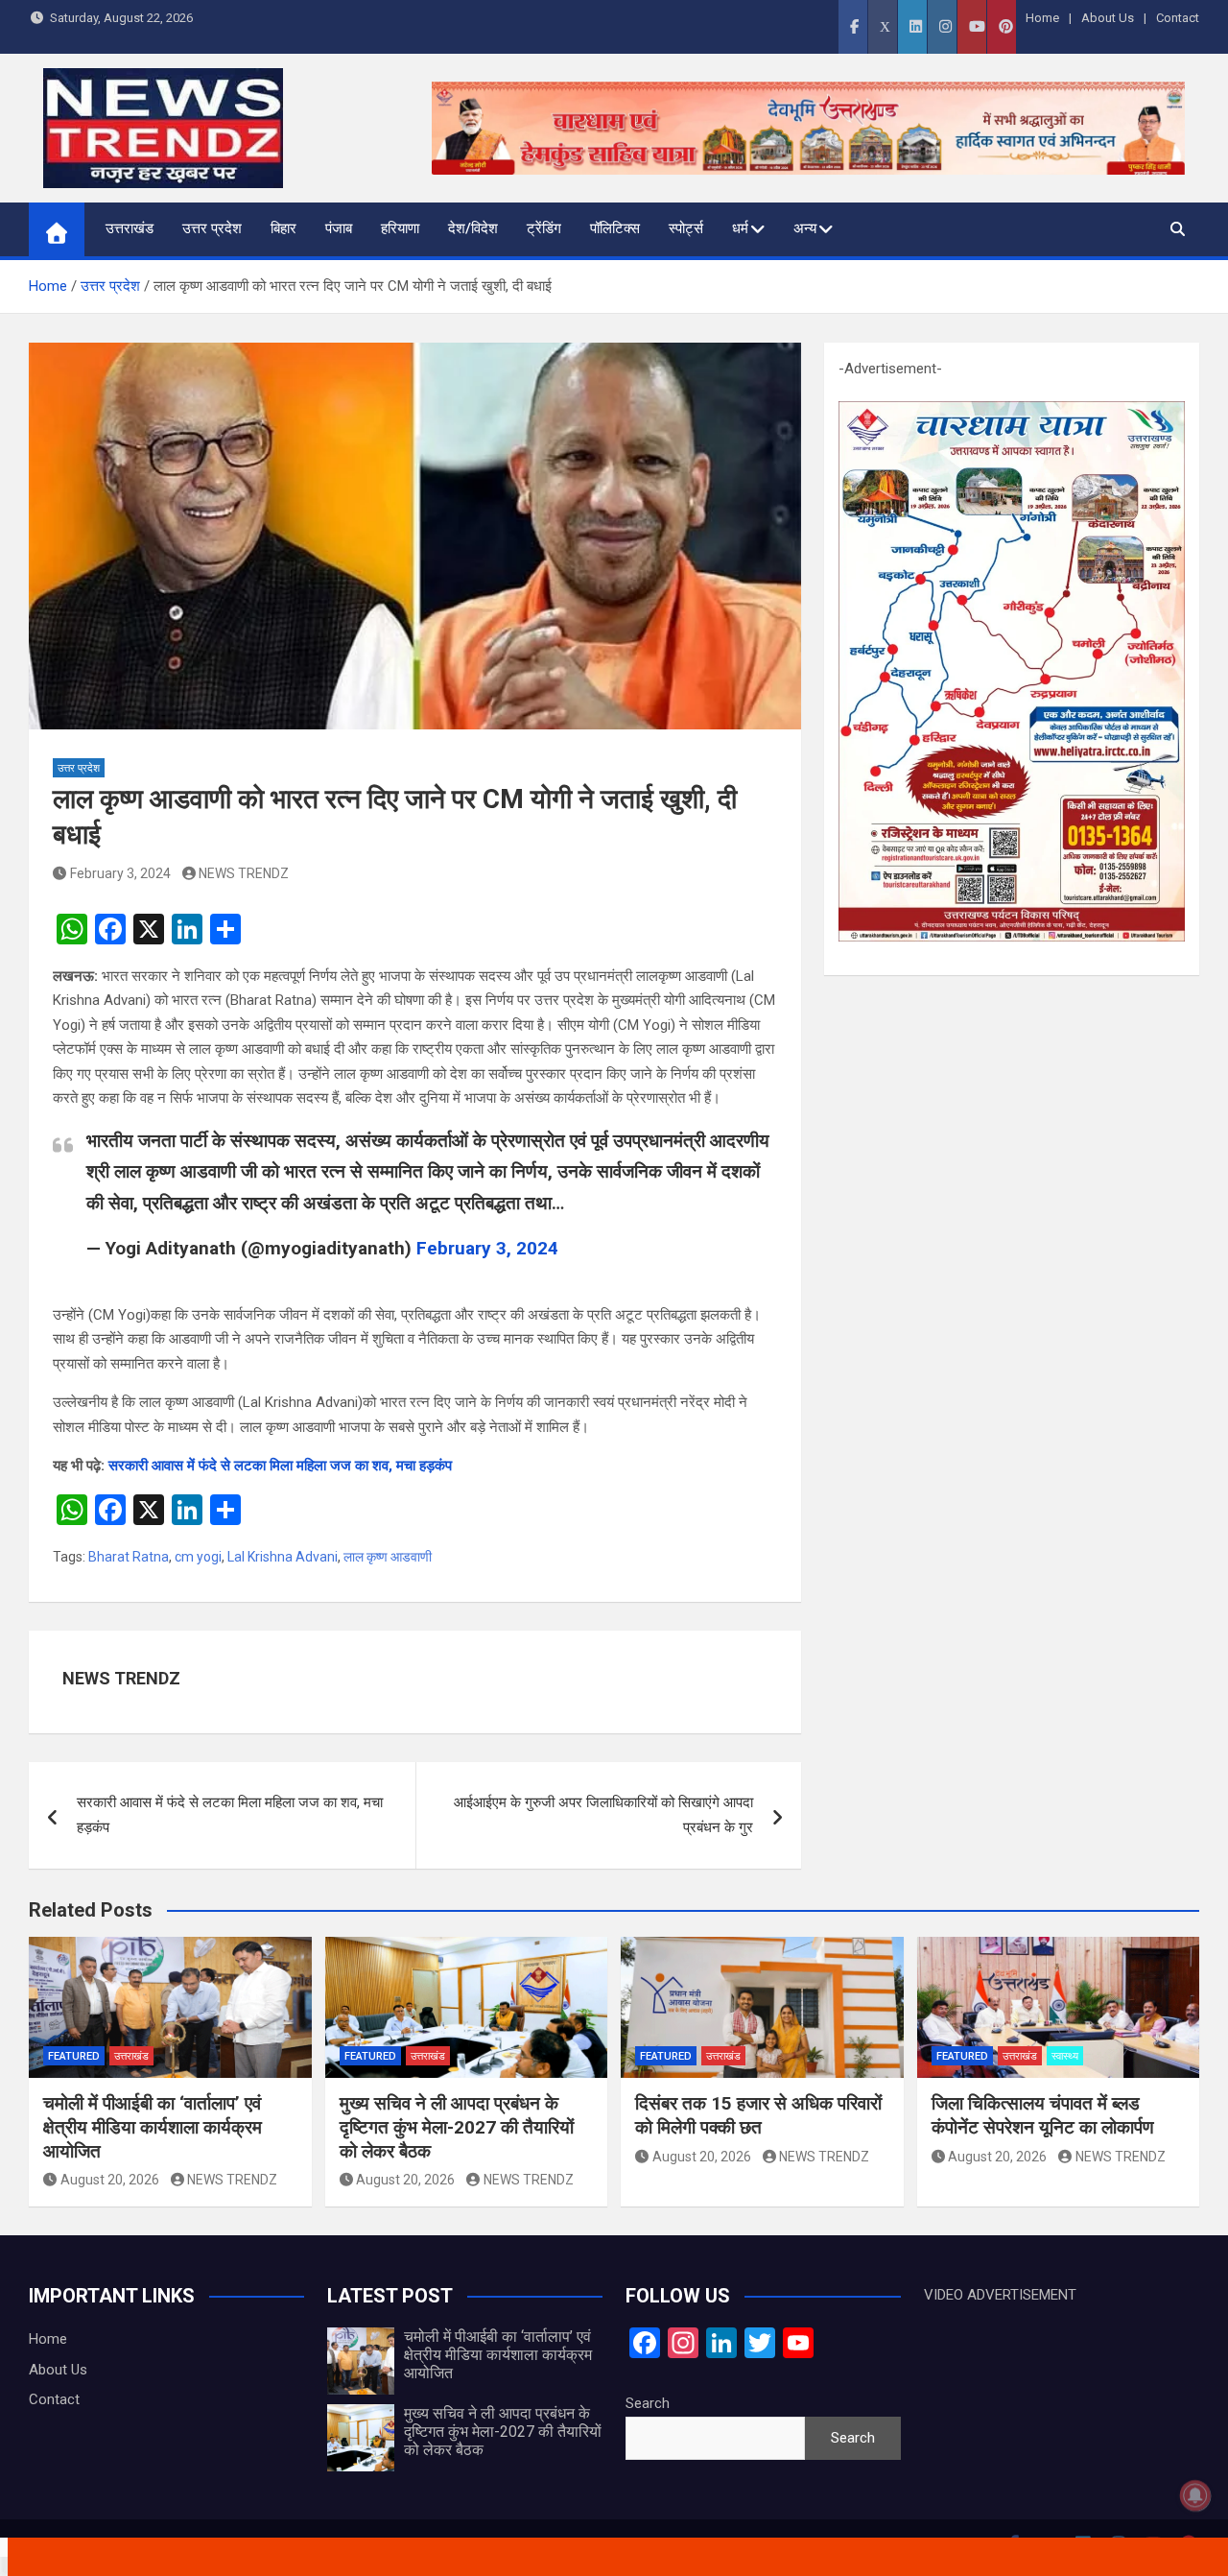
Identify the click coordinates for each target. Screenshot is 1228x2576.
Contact (1178, 18)
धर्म (740, 228)
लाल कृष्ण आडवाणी (388, 1557)
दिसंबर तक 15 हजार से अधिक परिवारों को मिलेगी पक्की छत (758, 2115)
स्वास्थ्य (1065, 2056)
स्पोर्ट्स (686, 228)
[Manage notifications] (1195, 2495)
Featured (74, 2056)
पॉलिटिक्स (615, 228)
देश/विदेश (473, 228)
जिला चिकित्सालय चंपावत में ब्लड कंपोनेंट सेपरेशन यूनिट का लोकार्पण (1043, 2115)
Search (648, 2403)
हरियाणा (400, 228)
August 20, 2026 (110, 2180)
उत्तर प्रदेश (212, 228)
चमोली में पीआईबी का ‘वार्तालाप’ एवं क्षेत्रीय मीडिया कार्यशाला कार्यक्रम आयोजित (153, 2127)
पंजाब (339, 228)
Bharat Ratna (129, 1557)
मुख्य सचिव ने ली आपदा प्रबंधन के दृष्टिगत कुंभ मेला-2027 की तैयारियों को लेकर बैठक (457, 2127)
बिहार (283, 228)
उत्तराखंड (130, 228)
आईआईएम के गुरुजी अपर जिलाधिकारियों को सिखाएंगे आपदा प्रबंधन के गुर (603, 1815)
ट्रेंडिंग (544, 228)
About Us (1108, 18)
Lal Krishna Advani (283, 1557)
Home (1042, 18)
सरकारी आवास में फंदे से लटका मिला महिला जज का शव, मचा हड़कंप (280, 1466)
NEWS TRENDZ (244, 873)
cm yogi (198, 1557)
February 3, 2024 (120, 873)
